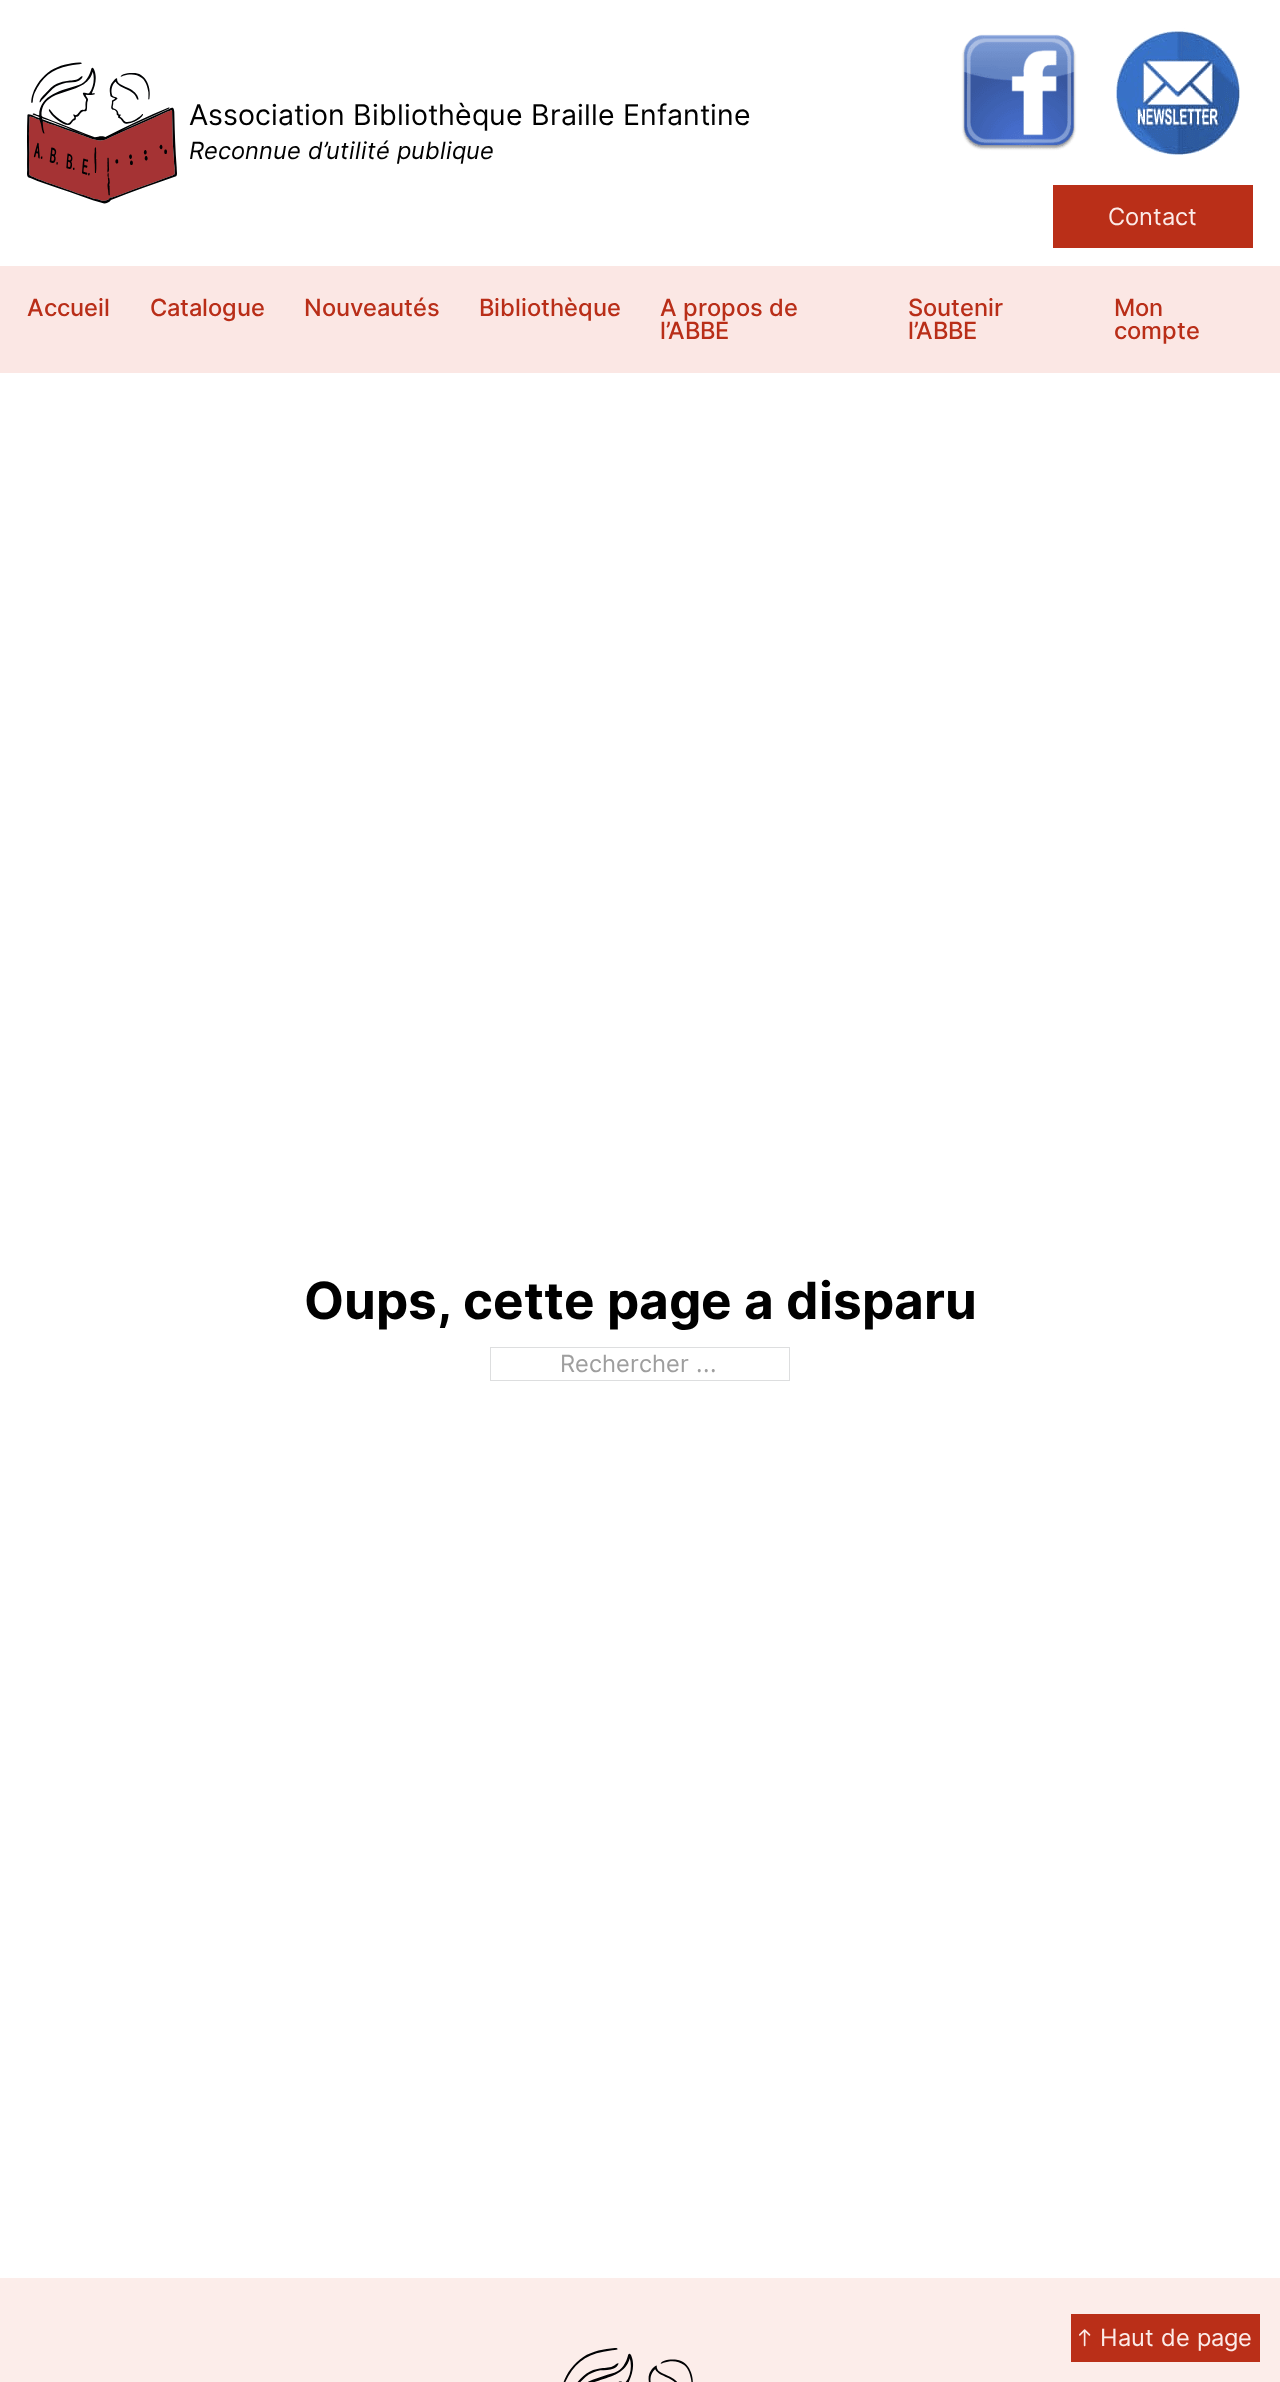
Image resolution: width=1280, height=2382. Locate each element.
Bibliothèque (550, 307)
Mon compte (1157, 319)
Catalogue (207, 307)
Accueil (68, 307)
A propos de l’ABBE (729, 319)
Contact (1152, 216)
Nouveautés (372, 307)
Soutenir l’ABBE (955, 319)
